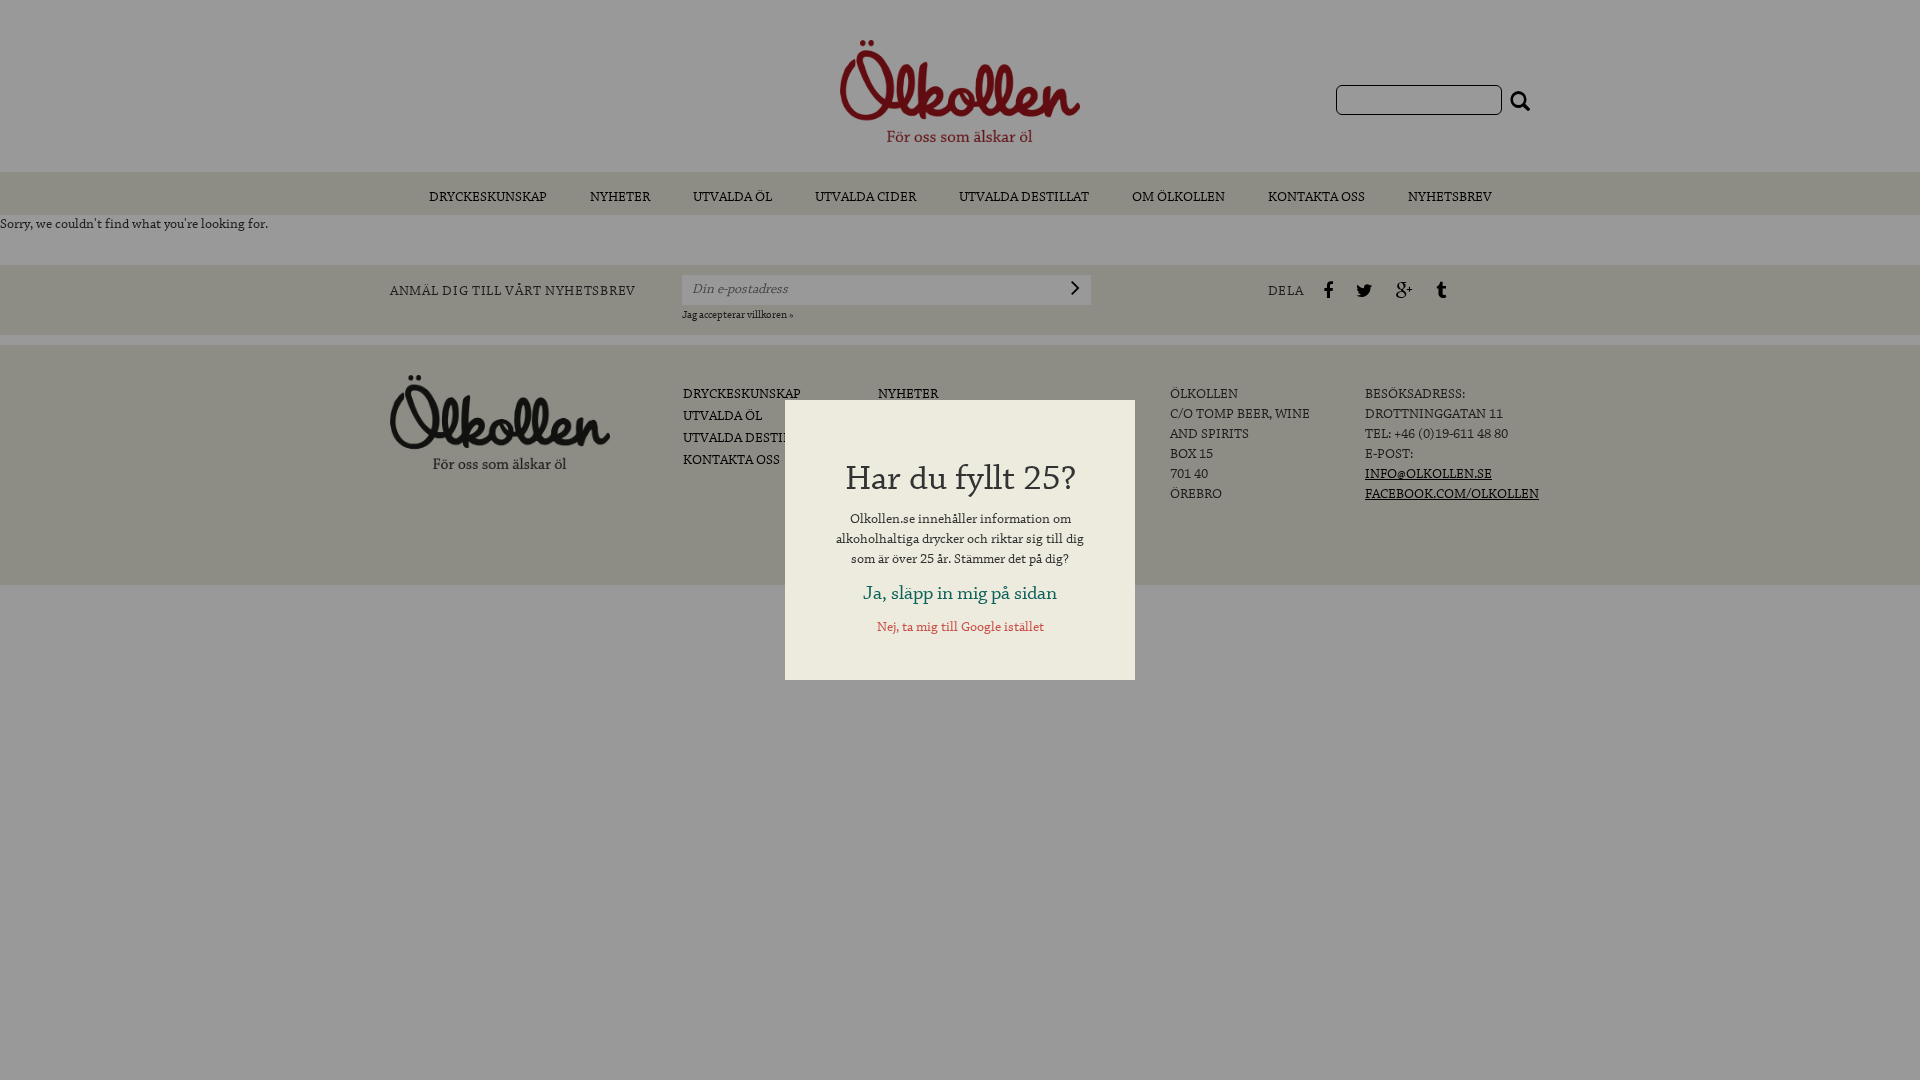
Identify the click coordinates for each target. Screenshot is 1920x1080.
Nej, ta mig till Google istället (960, 627)
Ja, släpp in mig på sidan (960, 593)
